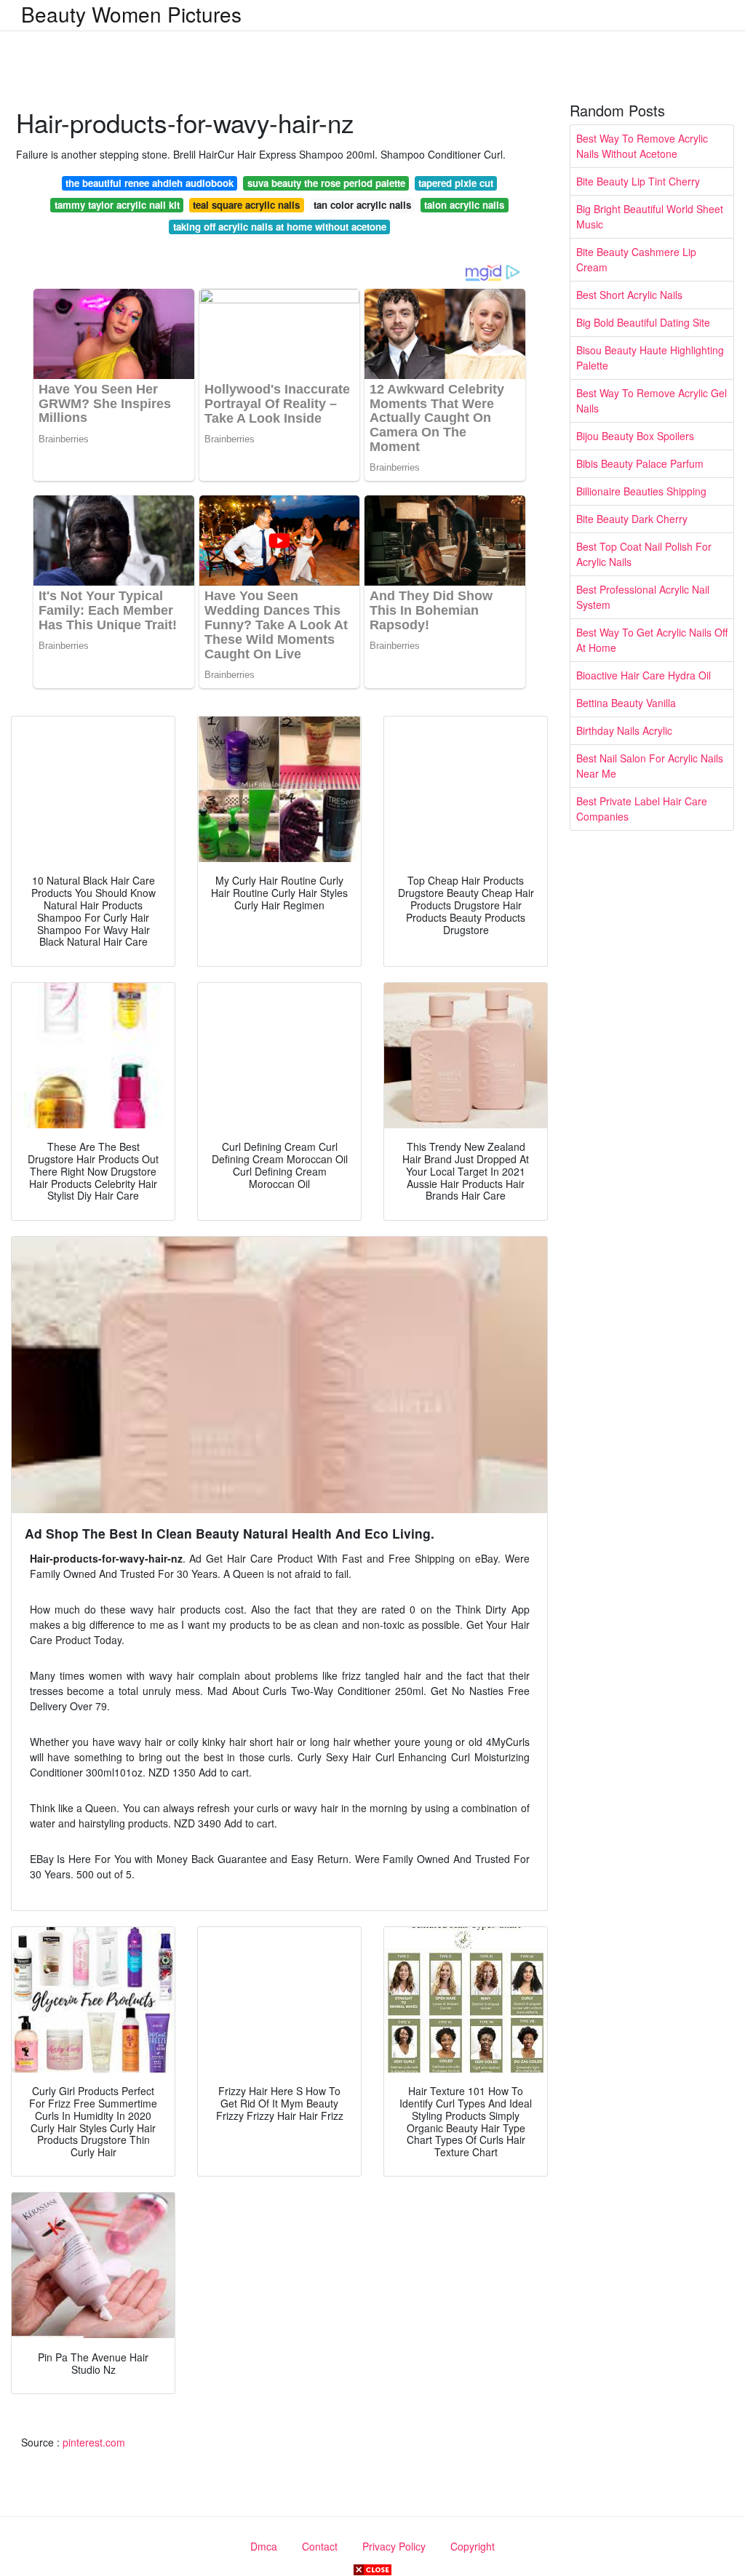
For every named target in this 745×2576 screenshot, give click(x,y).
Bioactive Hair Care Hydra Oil (644, 675)
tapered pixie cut (456, 183)
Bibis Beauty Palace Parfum (640, 463)
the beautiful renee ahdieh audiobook (150, 183)
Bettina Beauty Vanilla (626, 703)
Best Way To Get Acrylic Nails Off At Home (652, 640)
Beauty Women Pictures (131, 14)
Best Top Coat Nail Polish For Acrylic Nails (644, 554)
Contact (320, 2546)
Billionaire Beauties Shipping (641, 491)
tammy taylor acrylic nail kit (117, 205)
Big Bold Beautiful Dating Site (643, 322)
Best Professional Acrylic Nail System (643, 597)
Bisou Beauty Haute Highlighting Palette (650, 358)
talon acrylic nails (464, 205)
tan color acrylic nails (362, 205)
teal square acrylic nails (246, 205)
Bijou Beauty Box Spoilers (635, 436)
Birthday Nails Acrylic (624, 730)
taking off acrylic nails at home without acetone (280, 227)
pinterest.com (94, 2442)
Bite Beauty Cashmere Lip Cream (636, 259)
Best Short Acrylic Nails (629, 295)
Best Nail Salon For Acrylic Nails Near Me (650, 766)
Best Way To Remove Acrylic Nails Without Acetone (642, 146)
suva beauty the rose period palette (326, 183)
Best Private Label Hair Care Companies (642, 809)
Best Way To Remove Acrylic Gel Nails (652, 400)
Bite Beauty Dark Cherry (632, 519)
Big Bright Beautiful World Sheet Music (650, 216)
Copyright (473, 2546)
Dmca (264, 2546)
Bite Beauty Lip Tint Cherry (638, 181)
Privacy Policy (394, 2546)
